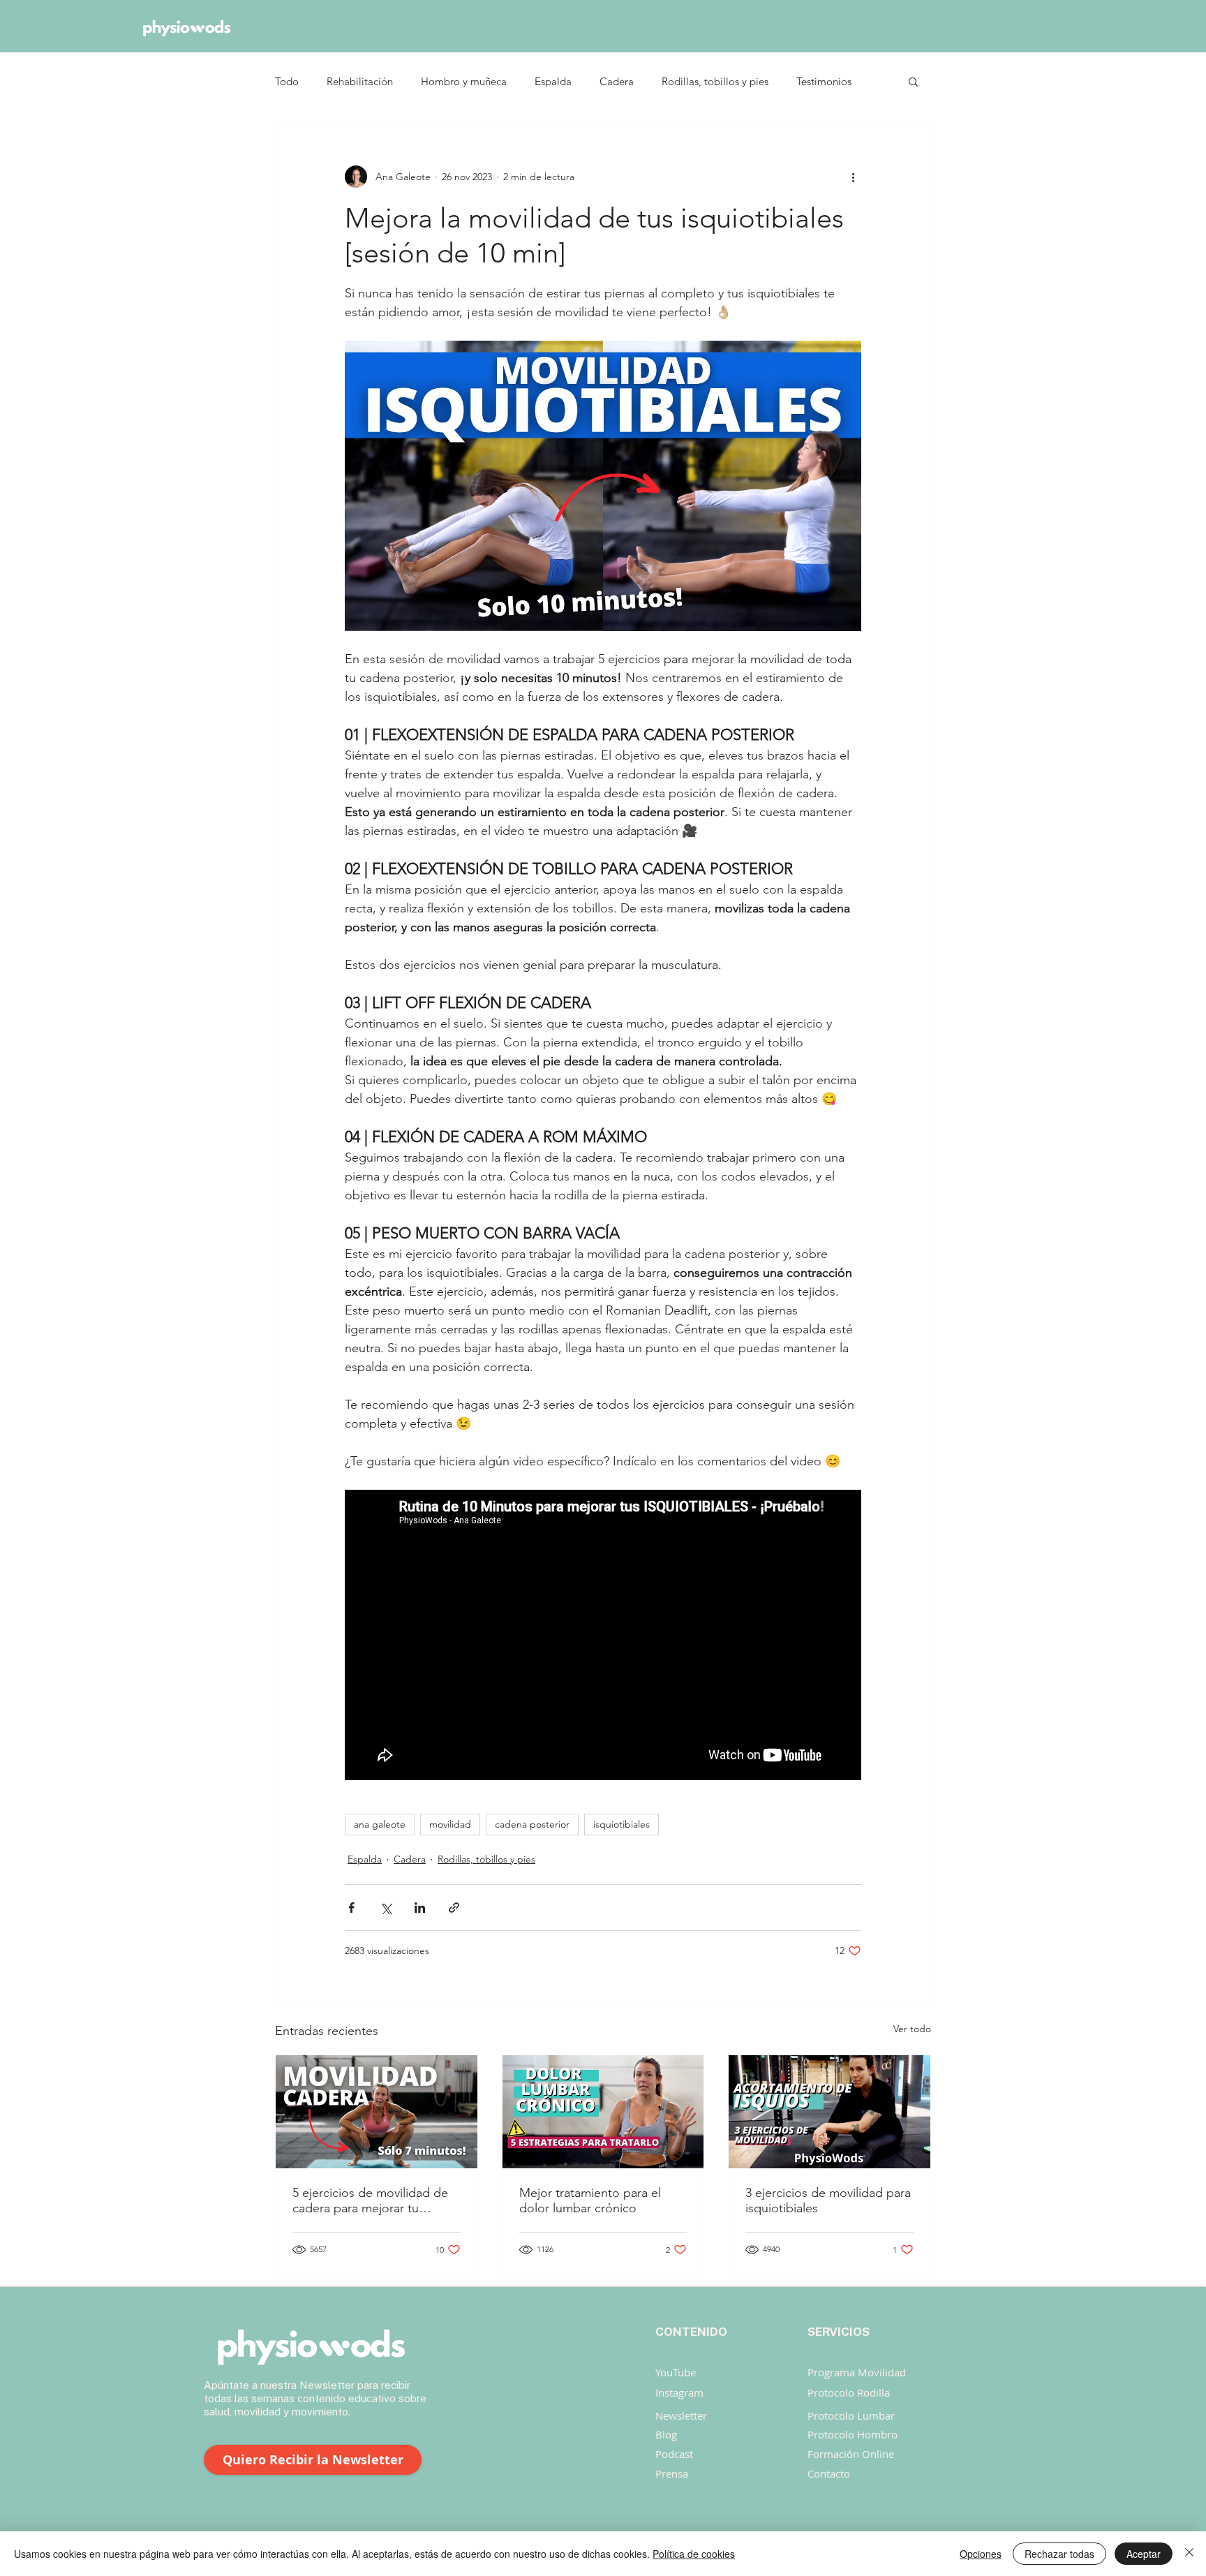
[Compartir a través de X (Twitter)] (386, 1908)
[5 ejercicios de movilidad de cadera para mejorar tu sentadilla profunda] (377, 2112)
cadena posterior (532, 1824)
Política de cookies (694, 2554)
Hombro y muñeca (464, 81)
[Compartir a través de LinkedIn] (420, 1908)
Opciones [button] (981, 2554)
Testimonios (824, 81)
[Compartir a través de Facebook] (351, 1908)
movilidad (450, 1824)
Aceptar (1144, 2554)
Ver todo (912, 2029)
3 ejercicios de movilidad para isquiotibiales (828, 2200)
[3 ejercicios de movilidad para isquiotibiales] (829, 2112)
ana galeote (380, 1824)
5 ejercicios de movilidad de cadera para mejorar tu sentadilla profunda (370, 2200)
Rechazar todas (1059, 2554)
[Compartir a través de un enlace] (454, 1908)
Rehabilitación (360, 81)
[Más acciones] (853, 177)
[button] (913, 81)
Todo (287, 81)
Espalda (553, 81)
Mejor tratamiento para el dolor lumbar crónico (590, 2200)
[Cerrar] (1189, 2554)
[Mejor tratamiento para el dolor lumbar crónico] (603, 2112)
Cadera (617, 81)
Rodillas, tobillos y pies (715, 81)
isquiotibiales (621, 1824)
